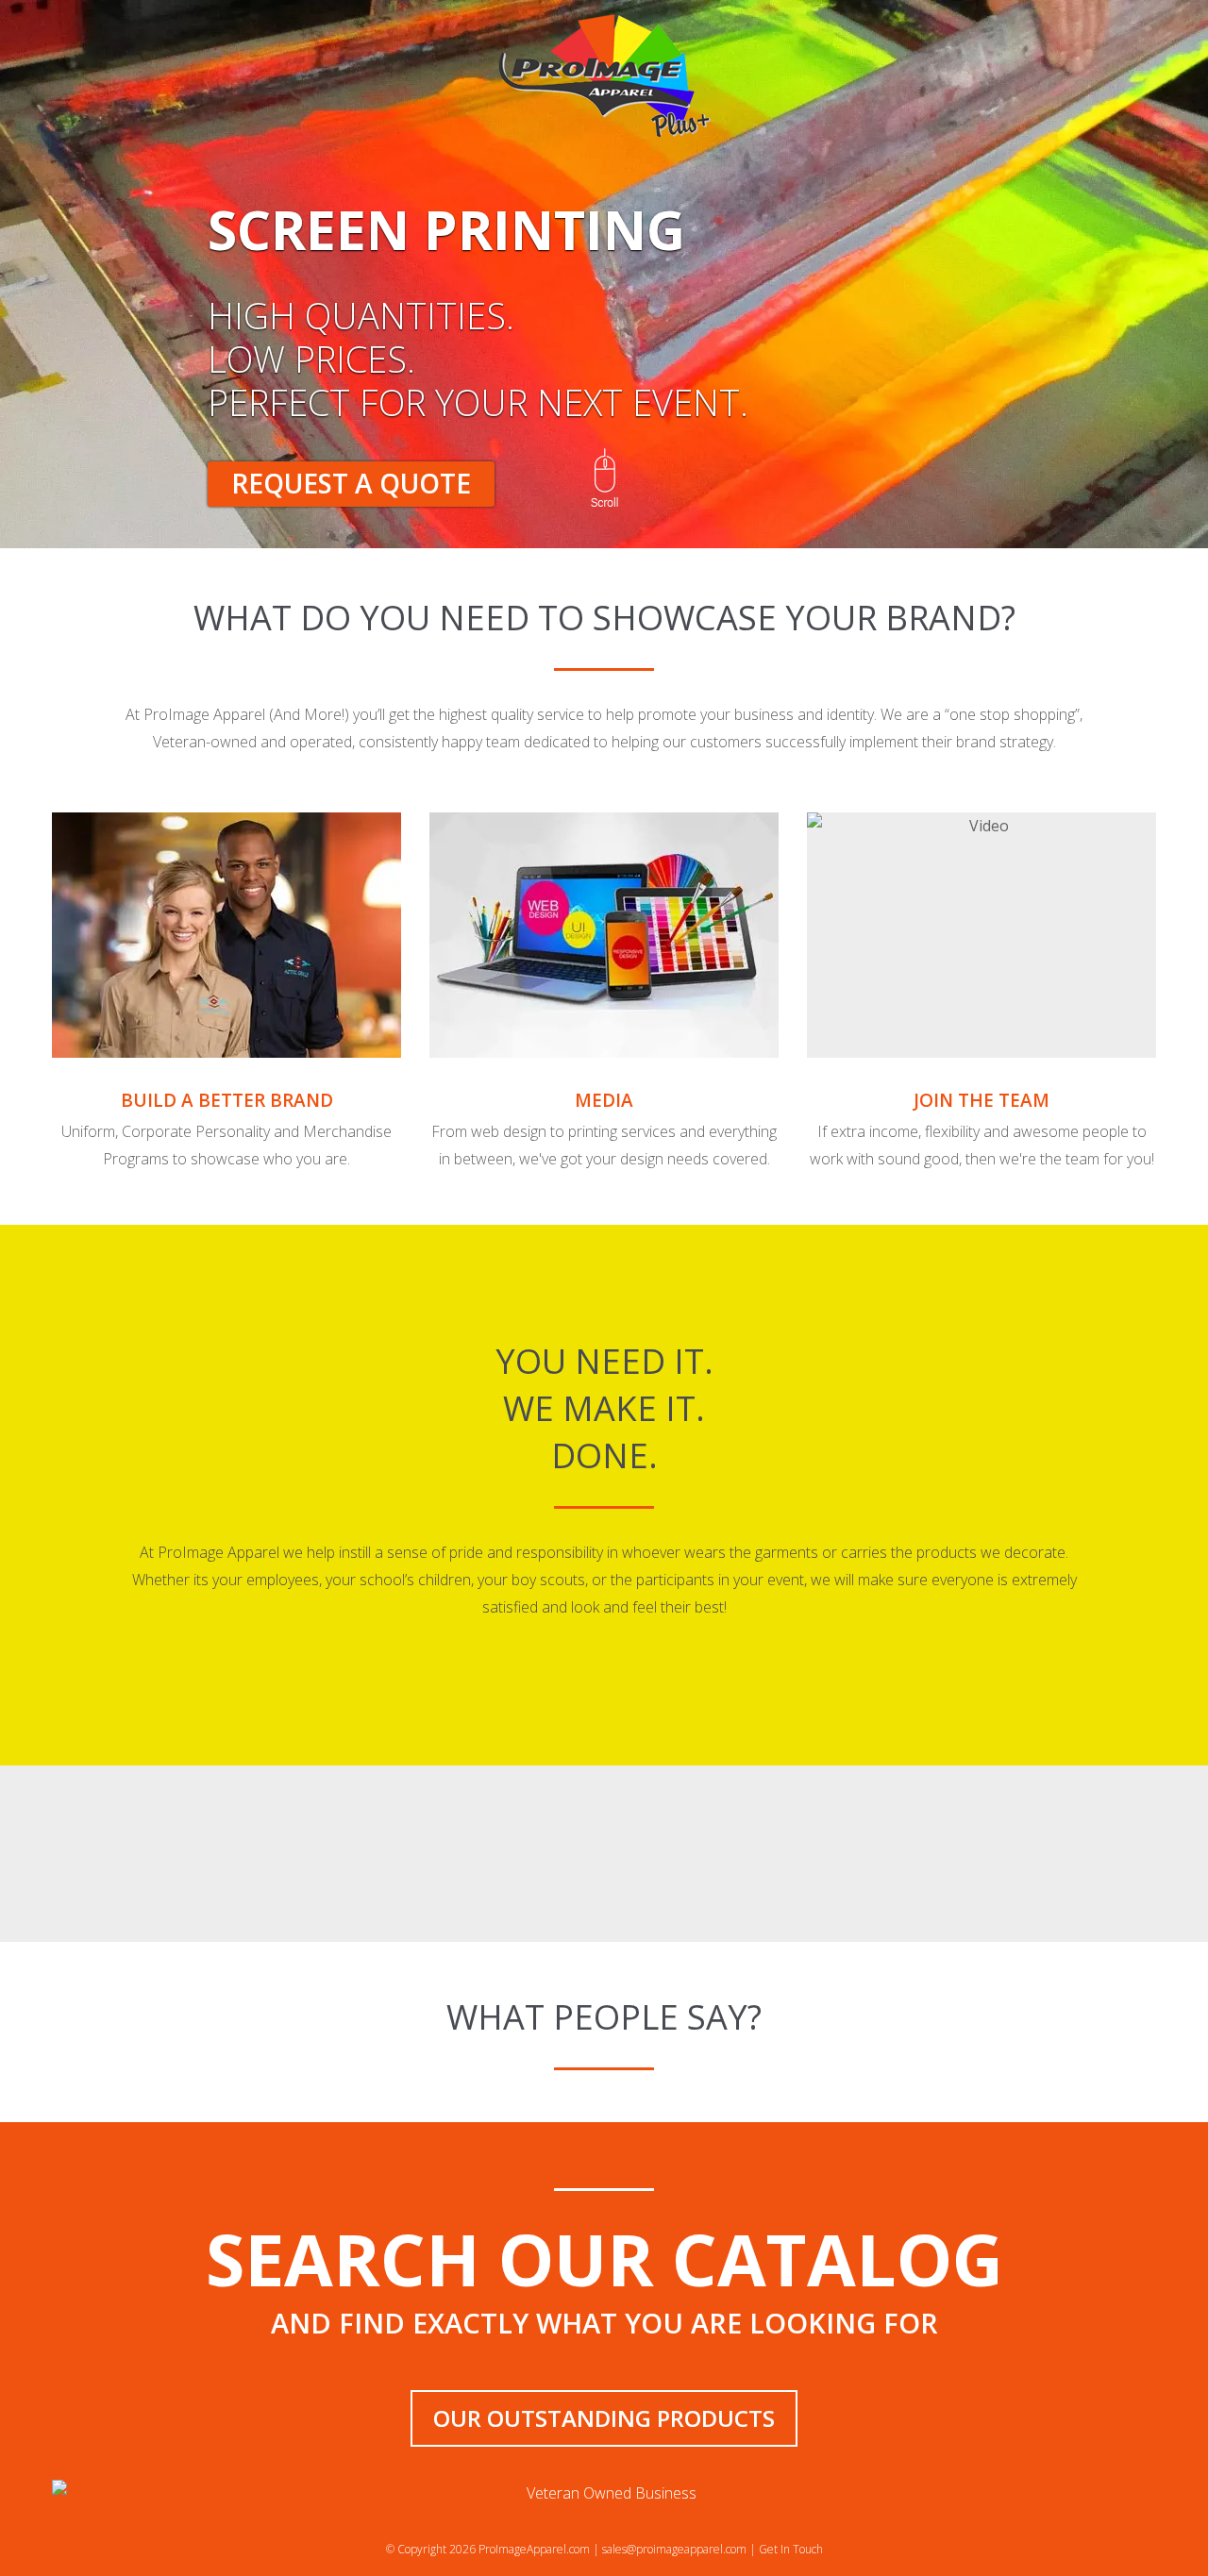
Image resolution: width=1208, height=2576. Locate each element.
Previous (82, 291)
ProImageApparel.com (534, 2549)
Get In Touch (791, 2549)
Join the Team (981, 1100)
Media (604, 1100)
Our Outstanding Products (604, 2418)
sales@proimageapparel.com (674, 2549)
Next (1126, 291)
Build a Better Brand (227, 1100)
